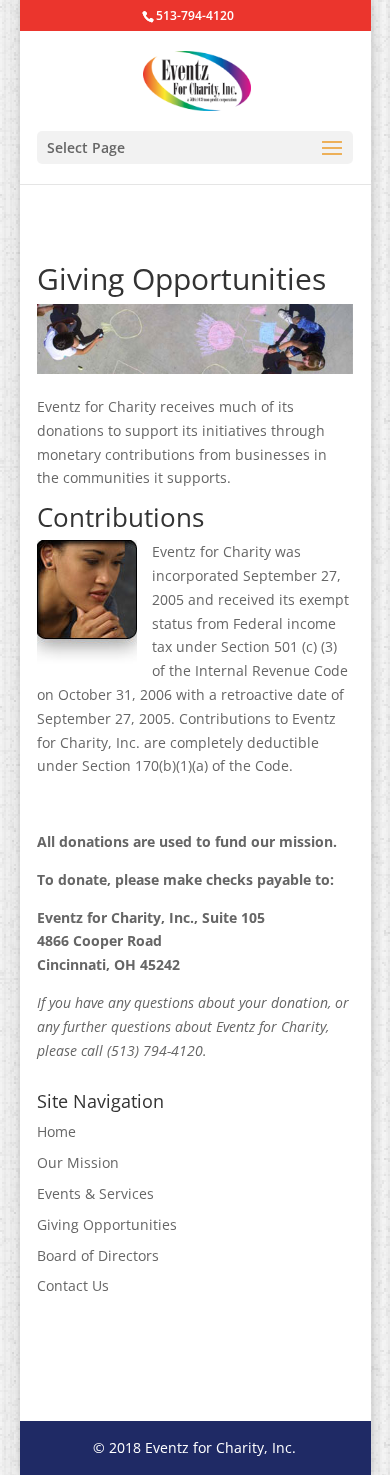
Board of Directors (98, 1255)
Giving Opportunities (107, 1224)
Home (56, 1131)
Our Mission (78, 1162)
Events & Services (95, 1193)
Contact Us (73, 1285)
